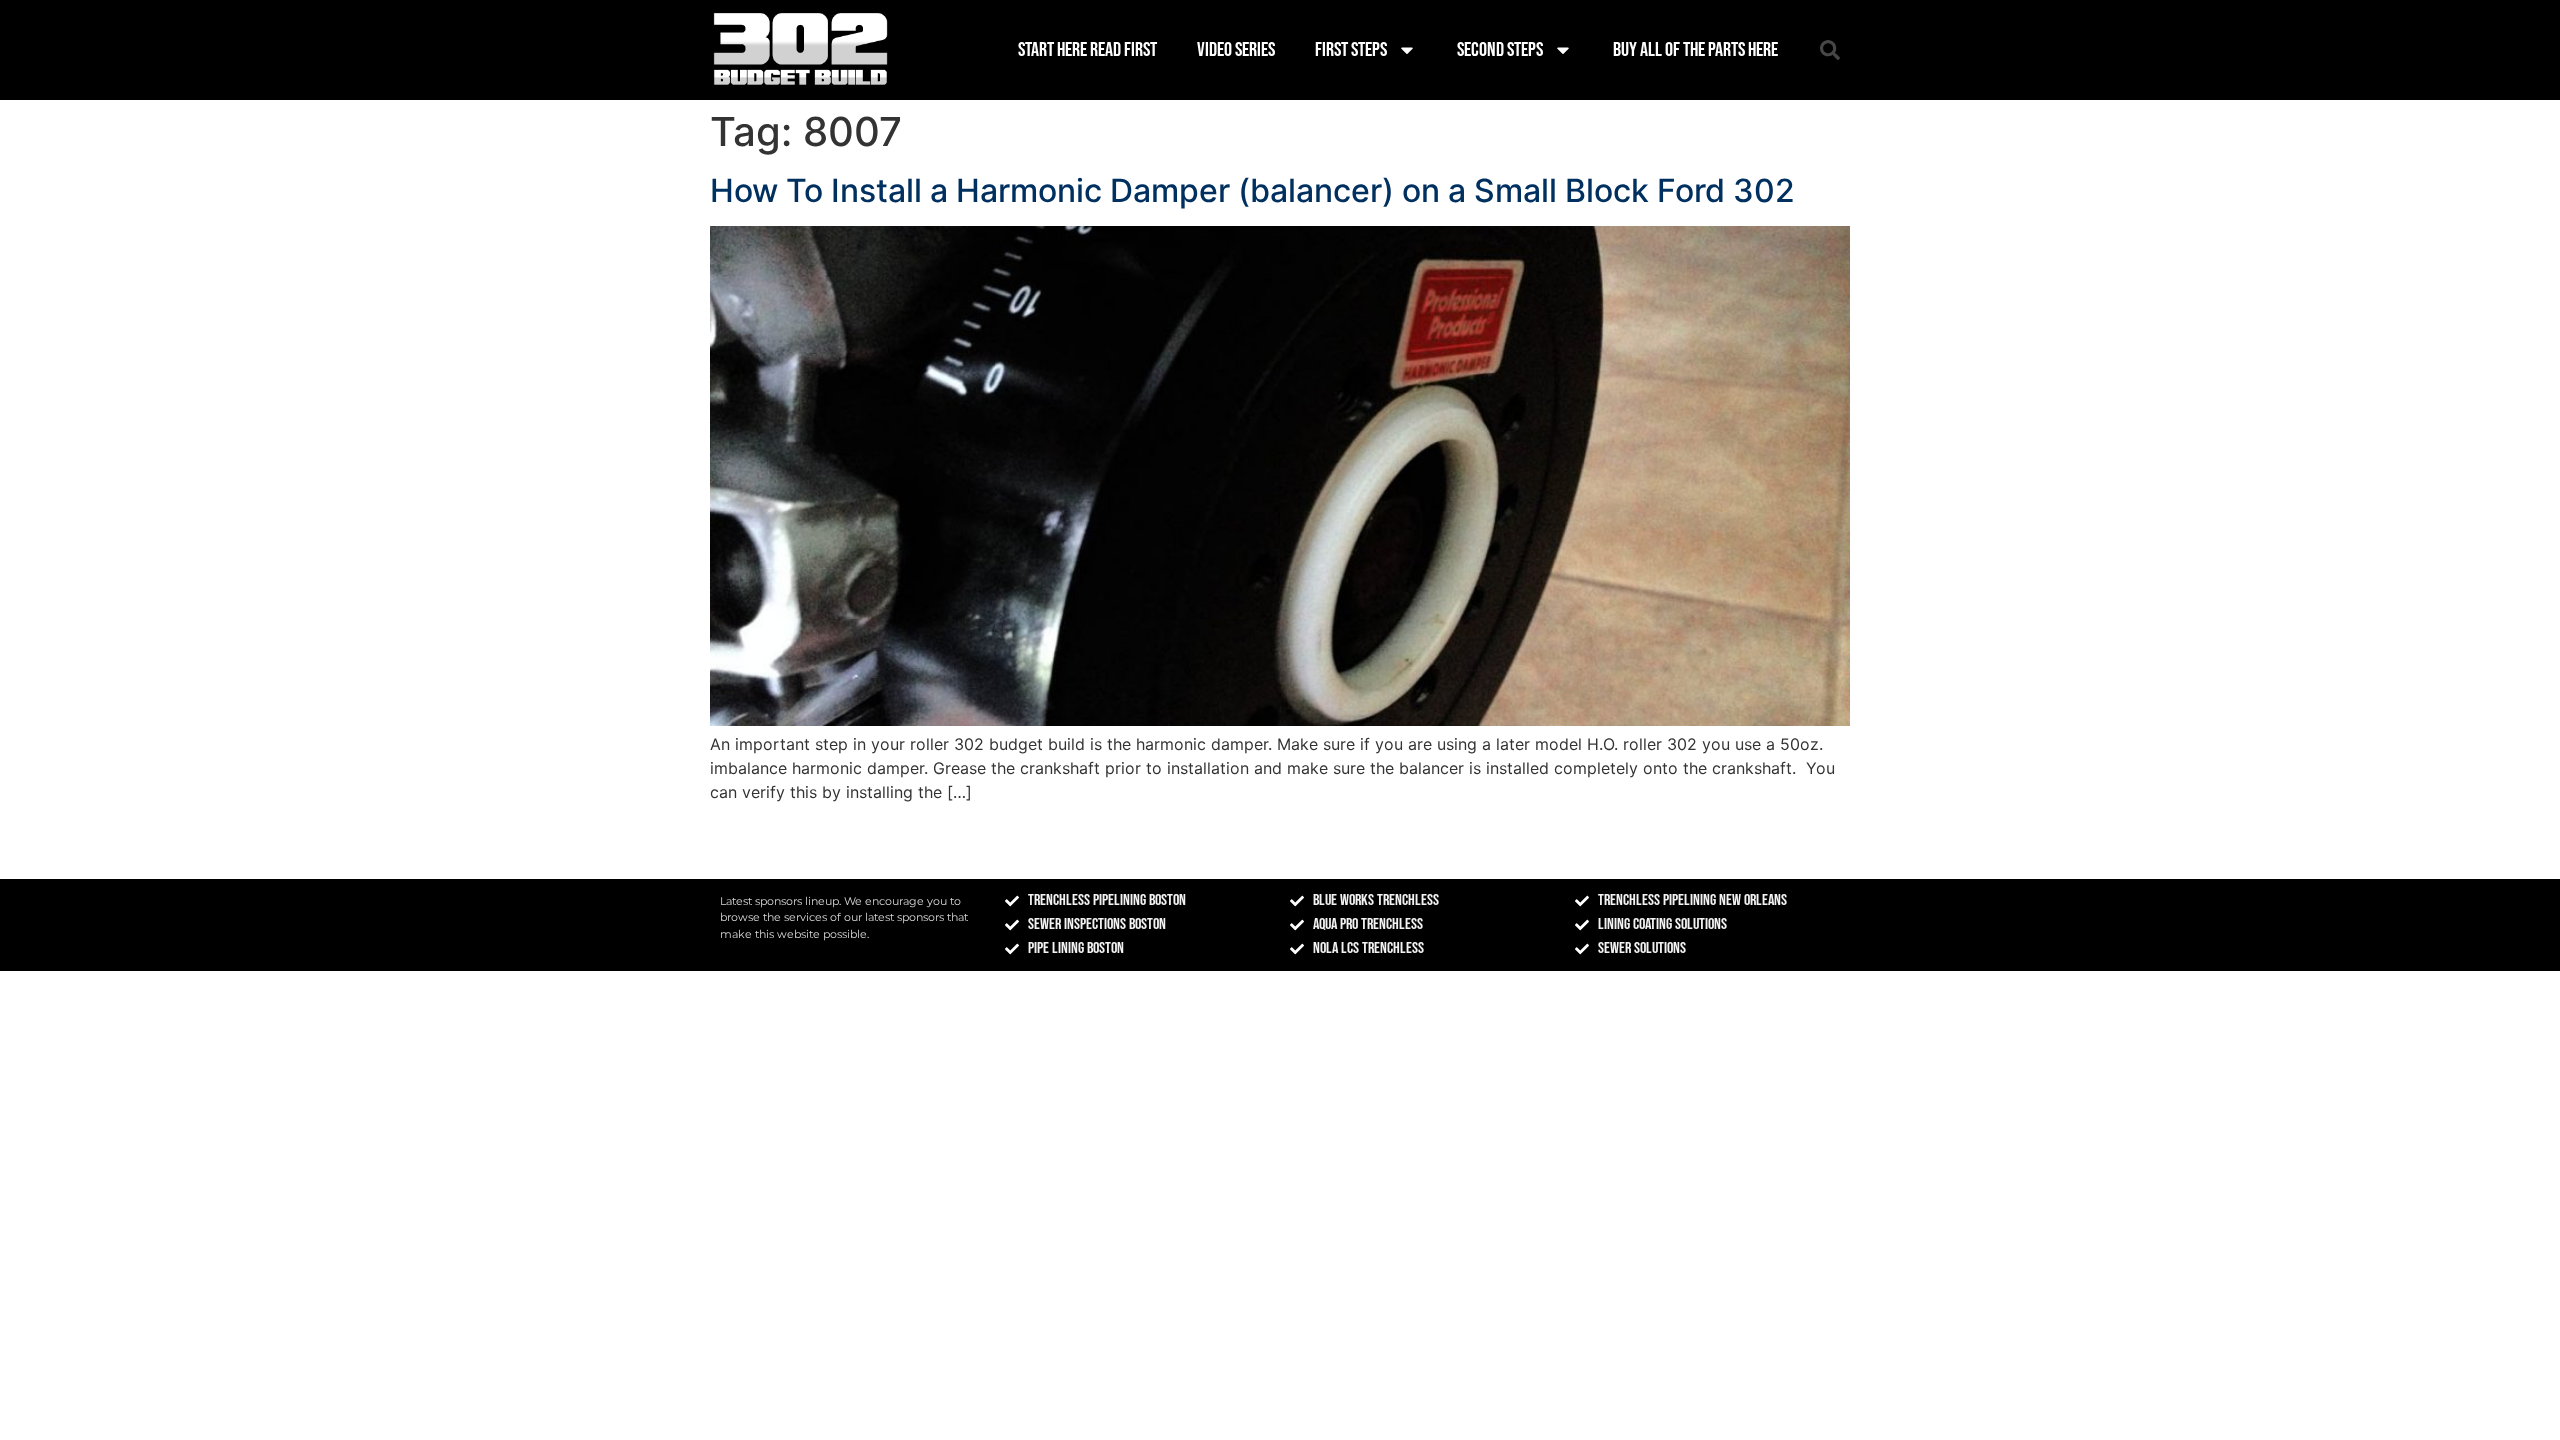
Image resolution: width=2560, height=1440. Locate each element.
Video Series (1236, 50)
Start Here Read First (1087, 50)
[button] (1830, 50)
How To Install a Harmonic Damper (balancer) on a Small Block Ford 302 (1252, 190)
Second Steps (1500, 50)
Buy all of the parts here (1695, 50)
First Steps (1351, 50)
